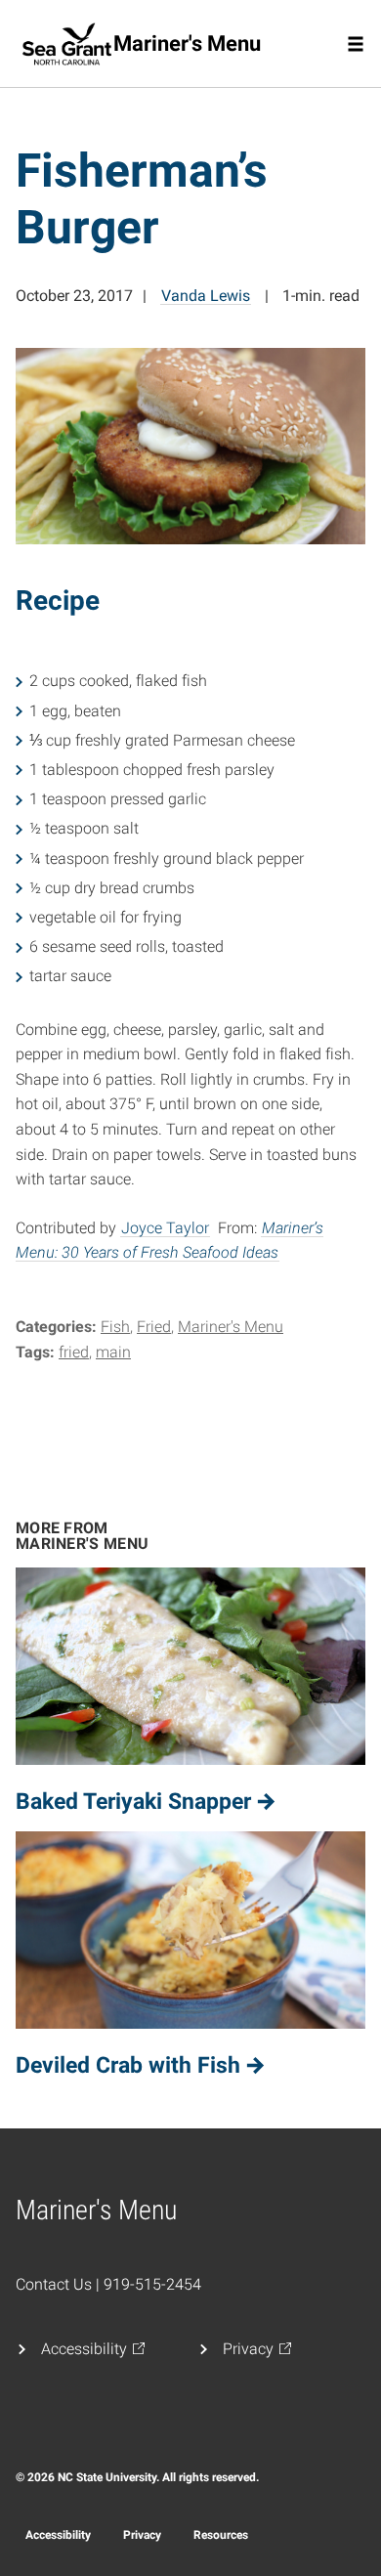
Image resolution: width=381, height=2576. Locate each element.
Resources (221, 2535)
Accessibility (58, 2535)
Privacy (142, 2535)
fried (74, 1352)
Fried (154, 1327)
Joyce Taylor (165, 1228)
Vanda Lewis (206, 296)
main (113, 1352)
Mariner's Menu (231, 1327)
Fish (115, 1327)
